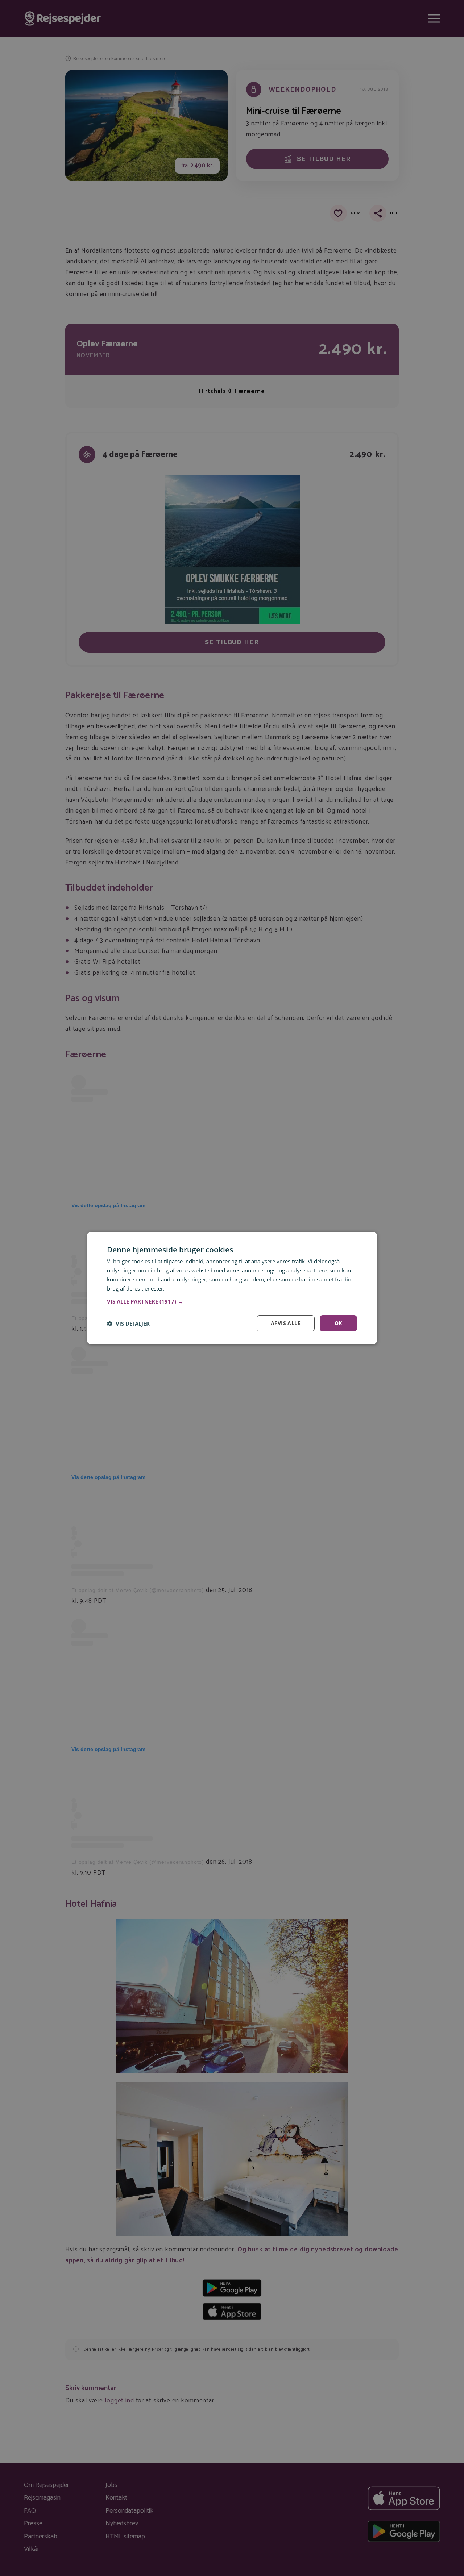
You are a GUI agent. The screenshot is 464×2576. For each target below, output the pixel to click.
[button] (232, 1301)
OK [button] (338, 1323)
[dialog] (232, 1288)
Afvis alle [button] (286, 1323)
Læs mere (178, 1288)
